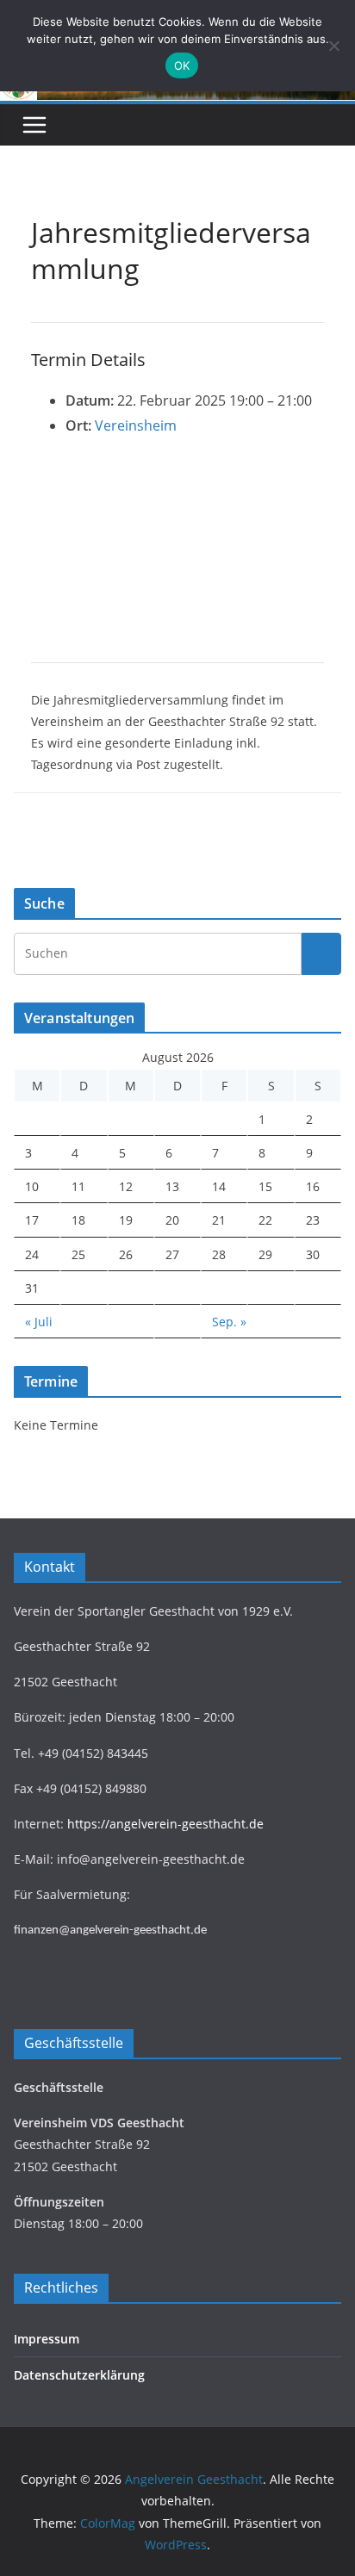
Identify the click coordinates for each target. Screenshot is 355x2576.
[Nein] (333, 46)
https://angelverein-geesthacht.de (165, 1824)
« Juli (39, 1322)
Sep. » (229, 1322)
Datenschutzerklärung (79, 2375)
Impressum (47, 2339)
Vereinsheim (136, 425)
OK (182, 65)
